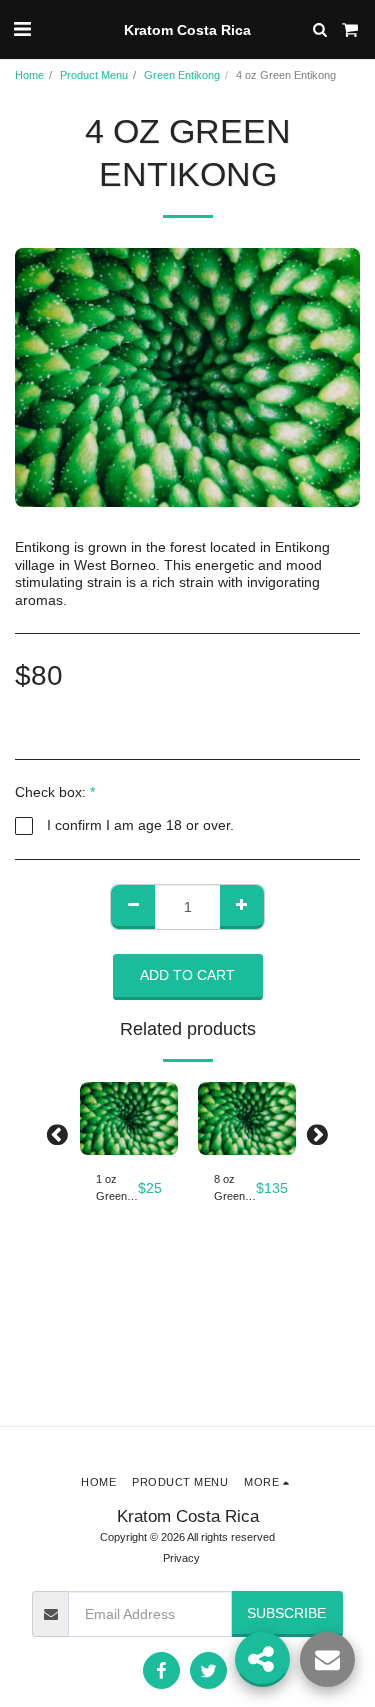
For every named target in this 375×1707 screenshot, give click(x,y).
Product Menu (94, 75)
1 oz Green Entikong (117, 1189)
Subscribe (286, 1613)
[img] (129, 1119)
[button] (22, 29)
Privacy (181, 1558)
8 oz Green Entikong (235, 1189)
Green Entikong (182, 75)
